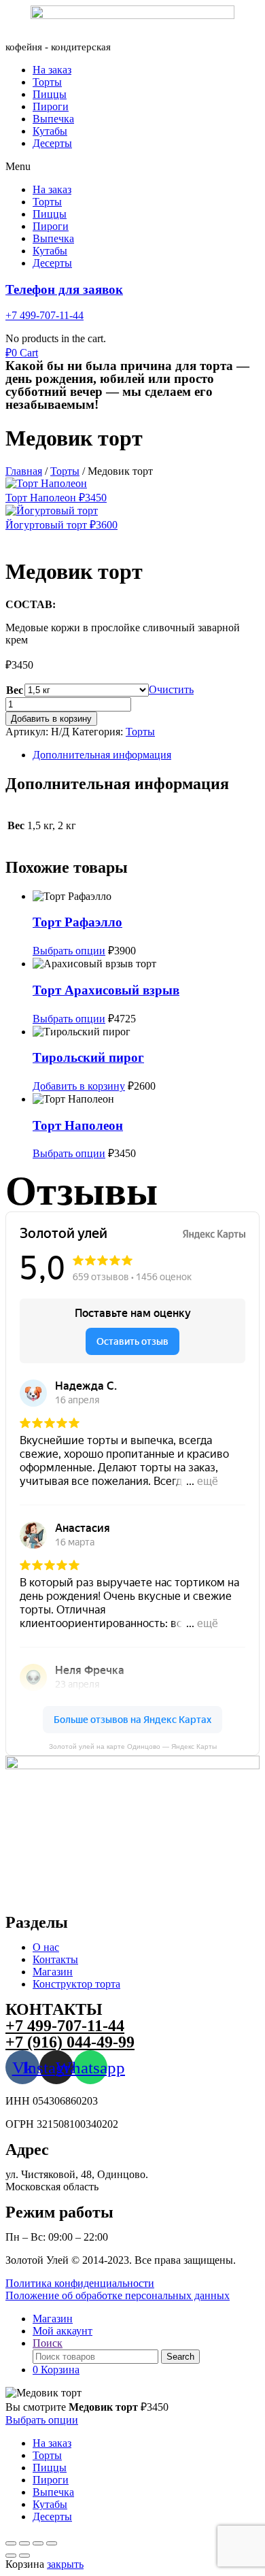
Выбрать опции (69, 951)
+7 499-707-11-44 (45, 315)
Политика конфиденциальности (80, 2283)
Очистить (171, 689)
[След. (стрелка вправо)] (24, 2556)
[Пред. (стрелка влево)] (11, 2556)
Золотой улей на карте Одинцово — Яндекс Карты (133, 1746)
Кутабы (50, 131)
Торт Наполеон (78, 1125)
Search (180, 2357)
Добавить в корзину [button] (79, 1086)
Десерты (52, 143)
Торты (47, 82)
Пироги (51, 106)
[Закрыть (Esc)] (52, 2543)
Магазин (53, 1972)
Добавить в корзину (51, 719)
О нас (46, 1947)
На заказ (52, 70)
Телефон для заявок (64, 289)
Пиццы (50, 94)
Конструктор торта (76, 1984)
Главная (24, 471)
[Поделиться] (38, 2543)
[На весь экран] (24, 2543)
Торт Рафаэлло (77, 922)
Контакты (55, 1959)
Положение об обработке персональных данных (118, 2295)
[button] (132, 167)
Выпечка (53, 119)
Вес (15, 690)
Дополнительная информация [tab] (102, 755)
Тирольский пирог (88, 1057)
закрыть (65, 2564)
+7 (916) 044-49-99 (70, 2042)
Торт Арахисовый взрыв (106, 990)
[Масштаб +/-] (11, 2543)
